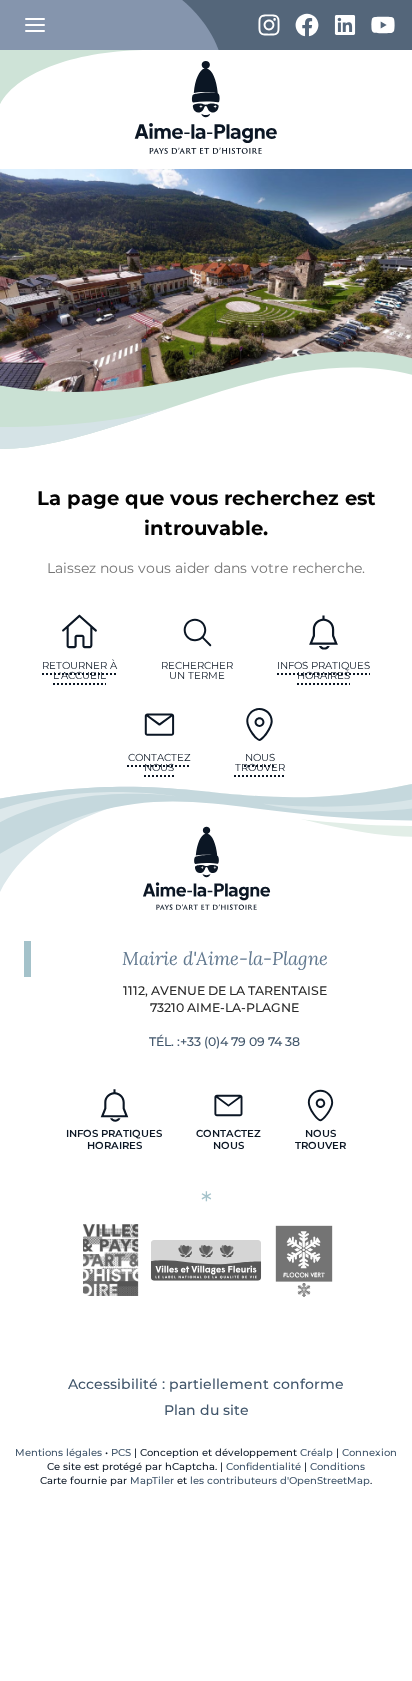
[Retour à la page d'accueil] (206, 164)
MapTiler (152, 1480)
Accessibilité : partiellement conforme (206, 1384)
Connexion (369, 1452)
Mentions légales (58, 1452)
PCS (121, 1452)
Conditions (337, 1466)
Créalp (316, 1452)
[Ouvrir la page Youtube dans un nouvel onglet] (383, 26)
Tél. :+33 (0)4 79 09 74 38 (224, 1041)
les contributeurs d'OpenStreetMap (280, 1480)
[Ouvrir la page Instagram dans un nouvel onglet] (269, 26)
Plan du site (206, 1410)
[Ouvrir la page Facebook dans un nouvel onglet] (307, 26)
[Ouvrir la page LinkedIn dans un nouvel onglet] (345, 26)
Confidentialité (263, 1466)
